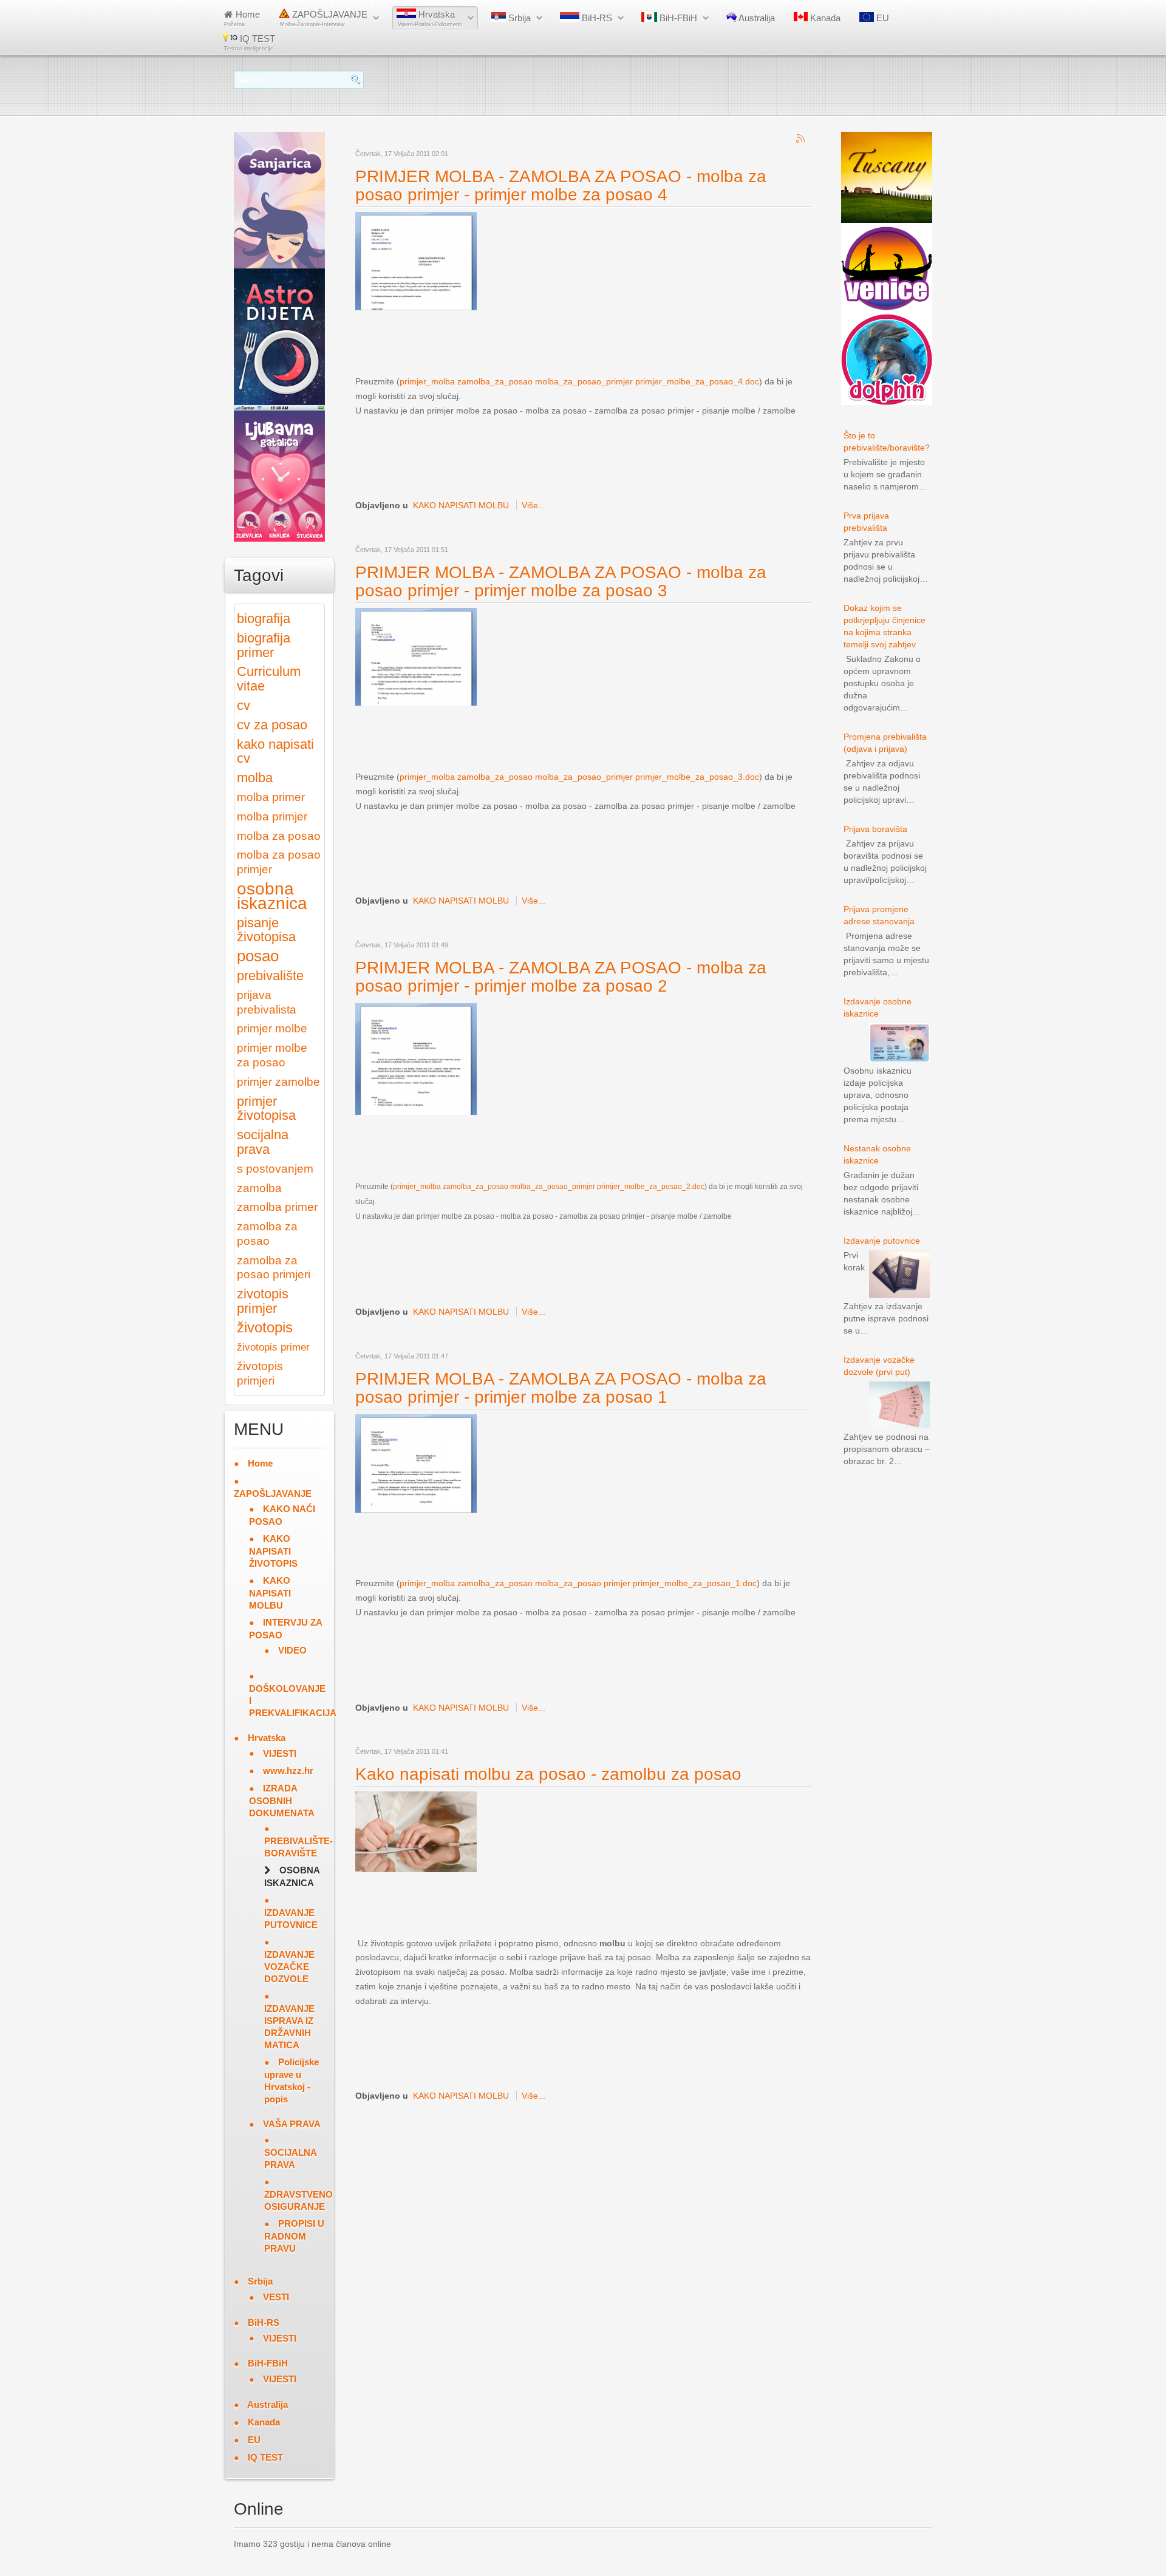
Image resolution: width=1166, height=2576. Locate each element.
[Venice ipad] (887, 268)
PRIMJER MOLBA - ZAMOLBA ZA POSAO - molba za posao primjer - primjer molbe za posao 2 (561, 977)
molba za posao (279, 836)
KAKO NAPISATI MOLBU (461, 505)
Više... (534, 505)
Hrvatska (430, 18)
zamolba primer (277, 1207)
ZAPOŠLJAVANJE (324, 18)
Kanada (824, 18)
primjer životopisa (266, 1109)
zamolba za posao (267, 1234)
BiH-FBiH (677, 18)
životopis (265, 1327)
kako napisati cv (275, 751)
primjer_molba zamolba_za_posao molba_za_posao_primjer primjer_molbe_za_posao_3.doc (579, 777)
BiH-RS (596, 18)
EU (881, 18)
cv (244, 705)
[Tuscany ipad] (887, 177)
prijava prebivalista (267, 1002)
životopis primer (273, 1347)
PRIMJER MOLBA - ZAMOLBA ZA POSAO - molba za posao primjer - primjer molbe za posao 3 (561, 581)
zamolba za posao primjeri (274, 1268)
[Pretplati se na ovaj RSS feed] (801, 139)
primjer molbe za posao (272, 1055)
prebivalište (270, 976)
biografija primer (264, 645)
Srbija (518, 18)
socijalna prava (263, 1142)
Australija (756, 18)
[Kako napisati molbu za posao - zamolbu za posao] (416, 1831)
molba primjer (272, 816)
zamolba (259, 1188)
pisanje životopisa (266, 930)
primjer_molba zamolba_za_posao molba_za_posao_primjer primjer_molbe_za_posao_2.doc (549, 1187)
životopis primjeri (260, 1373)
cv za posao (272, 725)
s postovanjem (275, 1169)
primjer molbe (272, 1028)
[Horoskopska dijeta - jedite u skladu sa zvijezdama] (279, 336)
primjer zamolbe (278, 1082)
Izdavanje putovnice (882, 1241)
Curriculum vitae (269, 679)
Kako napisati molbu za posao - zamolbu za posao (548, 1774)
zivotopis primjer (263, 1301)
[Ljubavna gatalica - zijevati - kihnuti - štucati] (279, 472)
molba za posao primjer (279, 862)
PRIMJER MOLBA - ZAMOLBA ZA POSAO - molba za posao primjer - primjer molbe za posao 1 (561, 1388)
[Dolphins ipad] (887, 359)
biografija (264, 618)
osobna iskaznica (272, 896)
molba (255, 778)
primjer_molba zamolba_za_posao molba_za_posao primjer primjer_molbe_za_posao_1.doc (578, 1583)
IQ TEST (250, 43)
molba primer (271, 797)
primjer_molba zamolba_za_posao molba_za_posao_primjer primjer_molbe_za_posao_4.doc (579, 381)
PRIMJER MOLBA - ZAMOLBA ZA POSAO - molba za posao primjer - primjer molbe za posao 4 (561, 186)
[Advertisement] (576, 342)
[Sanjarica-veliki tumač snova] (279, 199)
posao (258, 956)
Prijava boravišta (875, 829)
